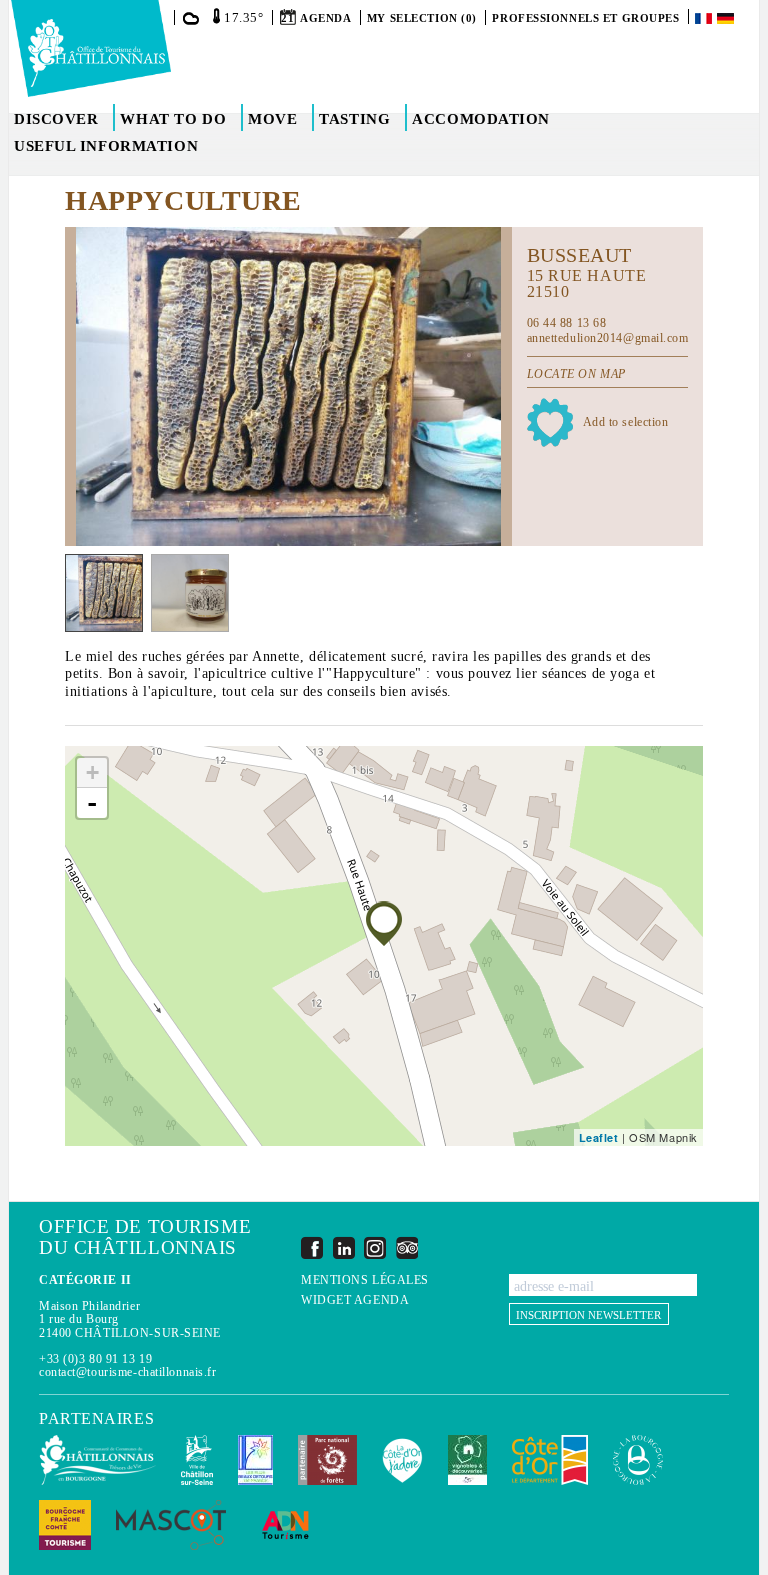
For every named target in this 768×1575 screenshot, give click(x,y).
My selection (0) (422, 18)
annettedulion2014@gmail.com (608, 338)
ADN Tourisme (285, 1525)
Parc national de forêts (327, 1460)
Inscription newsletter (588, 1315)
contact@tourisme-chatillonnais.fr (127, 1372)
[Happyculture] (384, 923)
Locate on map (576, 374)
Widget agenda (355, 1300)
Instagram (375, 1247)
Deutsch (727, 18)
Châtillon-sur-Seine (197, 1460)
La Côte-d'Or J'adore (402, 1460)
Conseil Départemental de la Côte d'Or (550, 1460)
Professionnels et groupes (585, 18)
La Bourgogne (638, 1460)
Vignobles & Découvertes (467, 1460)
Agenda (325, 18)
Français (705, 18)
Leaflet (599, 1137)
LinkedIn (344, 1247)
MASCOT (171, 1525)
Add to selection (626, 422)
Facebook (312, 1247)
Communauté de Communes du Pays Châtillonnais (97, 1460)
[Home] (91, 48)
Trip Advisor (407, 1247)
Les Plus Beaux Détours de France (255, 1460)
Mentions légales (365, 1280)
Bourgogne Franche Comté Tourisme (65, 1525)
